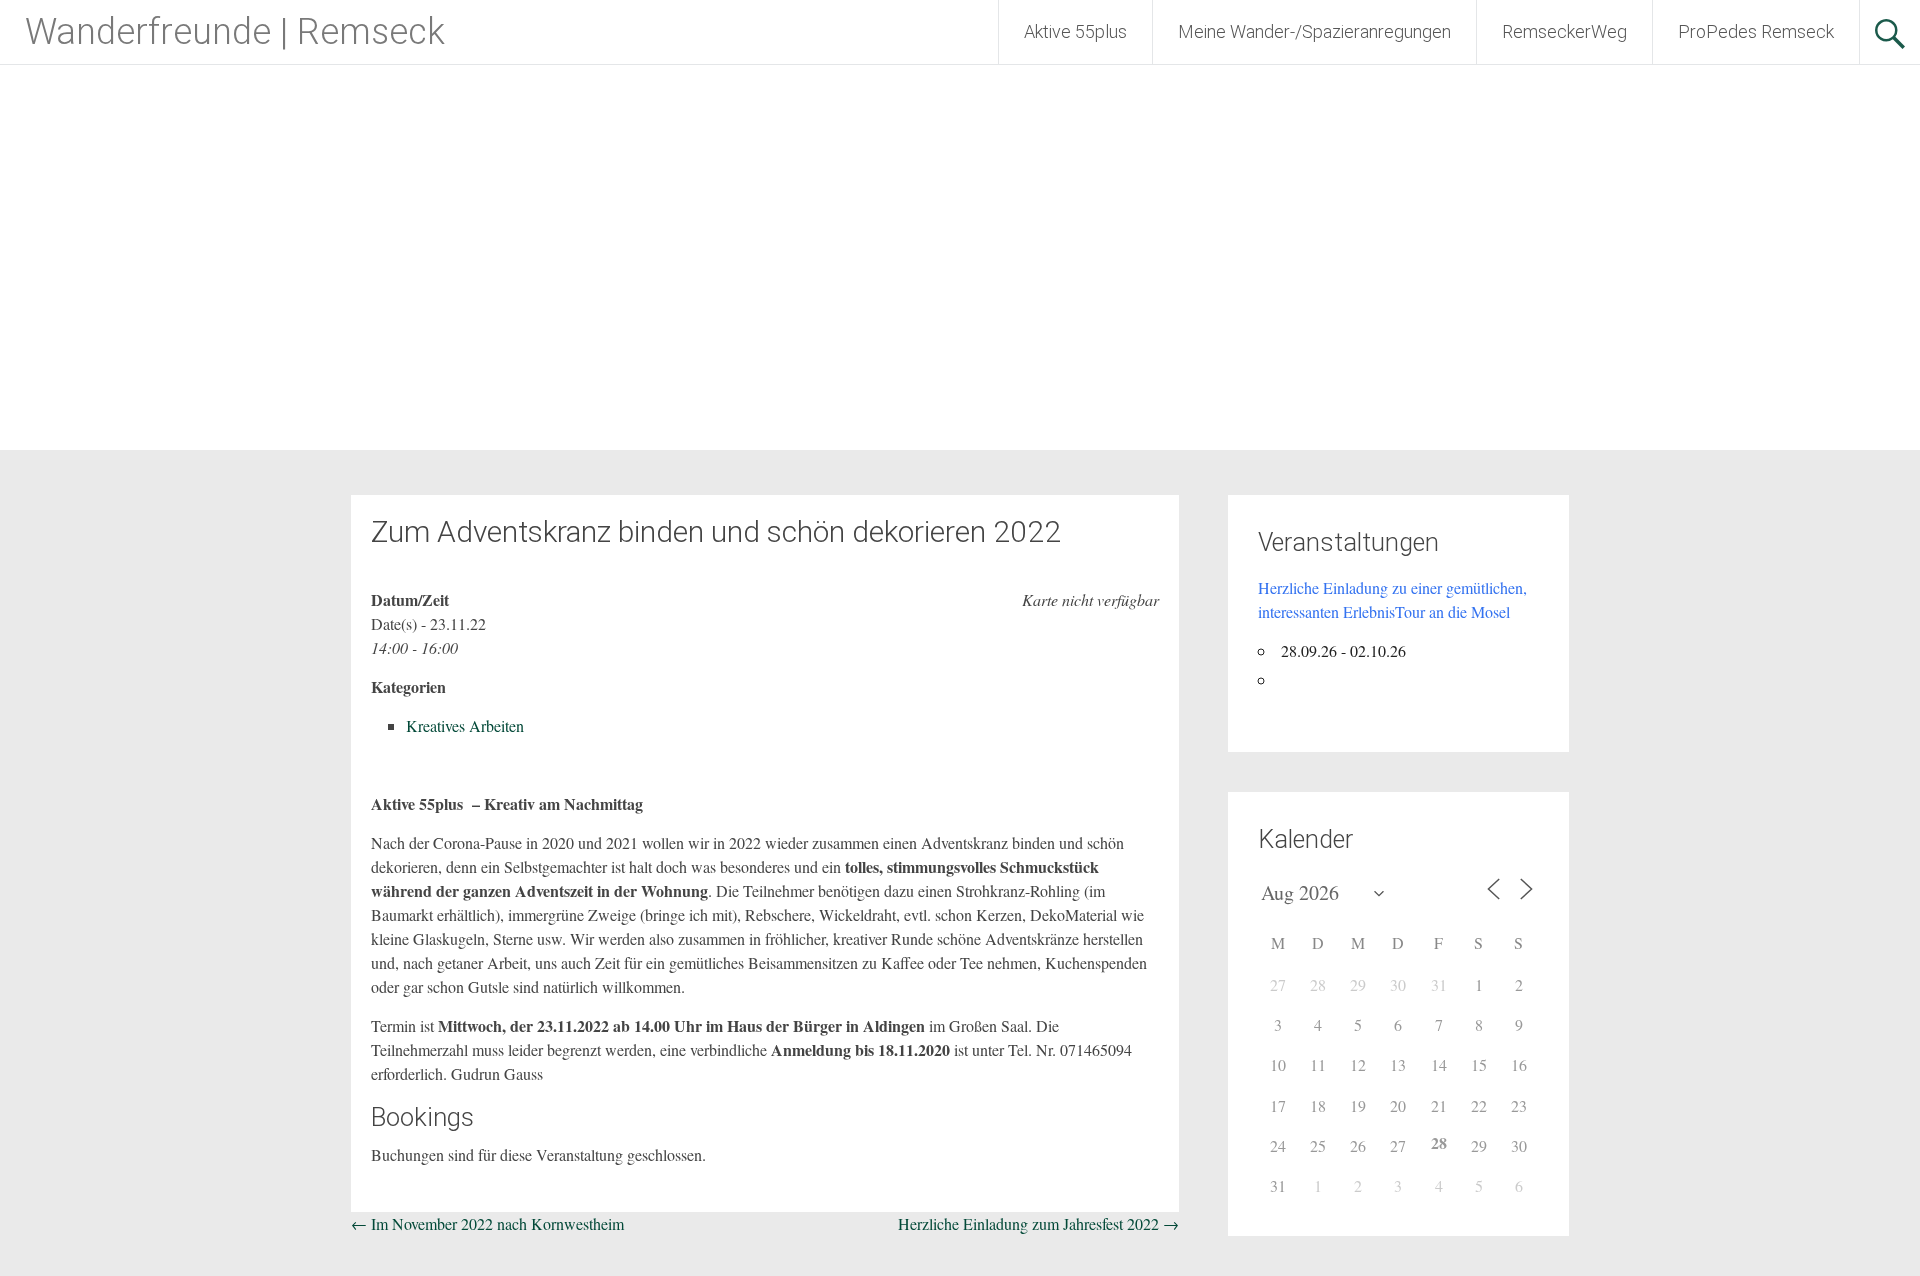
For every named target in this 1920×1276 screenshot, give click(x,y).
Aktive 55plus (1075, 31)
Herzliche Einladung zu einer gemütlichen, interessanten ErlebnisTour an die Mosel (1392, 599)
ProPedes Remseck (1756, 31)
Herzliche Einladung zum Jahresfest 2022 (1038, 1223)
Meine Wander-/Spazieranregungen (1314, 31)
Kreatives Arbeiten (465, 725)
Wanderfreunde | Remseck (235, 32)
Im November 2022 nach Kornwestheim (487, 1223)
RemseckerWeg (1564, 31)
